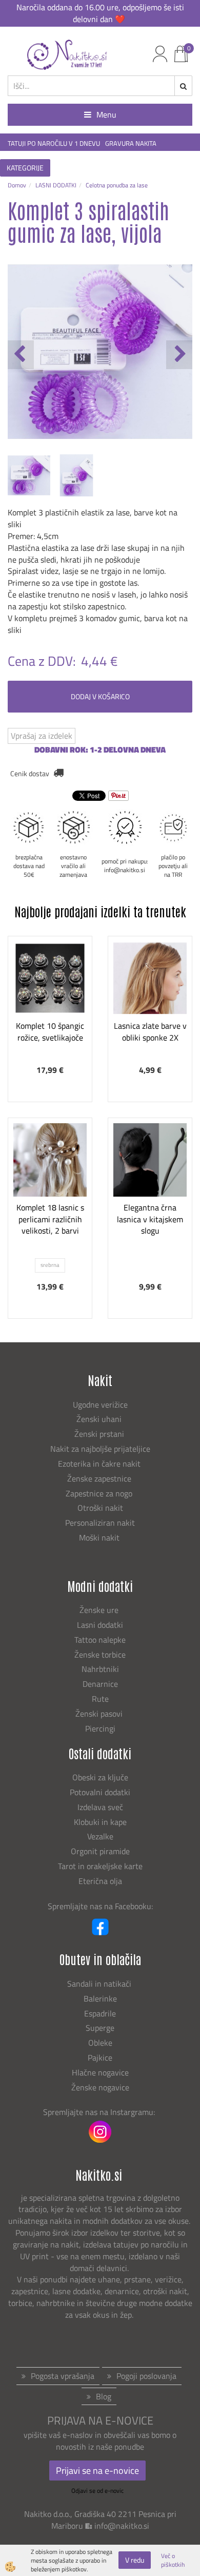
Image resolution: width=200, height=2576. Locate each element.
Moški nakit (100, 1537)
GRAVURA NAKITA (131, 143)
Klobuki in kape (100, 1822)
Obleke (100, 2043)
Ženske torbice (100, 1655)
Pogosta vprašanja (63, 2376)
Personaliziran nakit (100, 1523)
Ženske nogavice (100, 2087)
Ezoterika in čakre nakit (100, 1464)
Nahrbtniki (100, 1669)
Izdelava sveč (100, 1807)
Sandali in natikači (100, 1984)
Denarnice (100, 1684)
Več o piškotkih (173, 2560)
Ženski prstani (100, 1434)
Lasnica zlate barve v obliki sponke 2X (150, 1032)
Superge (100, 2028)
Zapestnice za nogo (100, 1493)
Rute (100, 1699)
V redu (135, 2560)
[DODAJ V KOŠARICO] (50, 1023)
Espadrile (100, 2013)
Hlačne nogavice (100, 2072)
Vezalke (100, 1836)
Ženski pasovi (100, 1714)
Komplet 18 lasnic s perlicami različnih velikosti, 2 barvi (50, 1219)
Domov (17, 185)
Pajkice (100, 2058)
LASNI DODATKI (56, 185)
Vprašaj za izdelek (42, 736)
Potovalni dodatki (100, 1792)
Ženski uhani (100, 1419)
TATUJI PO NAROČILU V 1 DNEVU (54, 143)
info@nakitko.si (122, 2526)
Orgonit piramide (100, 1851)
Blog (104, 2396)
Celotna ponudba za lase (117, 185)
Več (50, 997)
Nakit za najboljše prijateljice (100, 1449)
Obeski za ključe (100, 1777)
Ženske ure (100, 1610)
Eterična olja (100, 1881)
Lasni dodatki (100, 1625)
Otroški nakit (100, 1508)
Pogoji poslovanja (146, 2376)
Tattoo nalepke (100, 1640)
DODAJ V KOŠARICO (100, 696)
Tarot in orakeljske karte (100, 1866)
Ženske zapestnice (100, 1478)
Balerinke (100, 1998)
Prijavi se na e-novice (97, 2471)
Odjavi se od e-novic (97, 2491)
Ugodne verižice (100, 1405)
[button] (179, 355)
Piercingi (100, 1728)
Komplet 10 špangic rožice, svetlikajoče (50, 1032)
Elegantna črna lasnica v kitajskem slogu (150, 1219)
